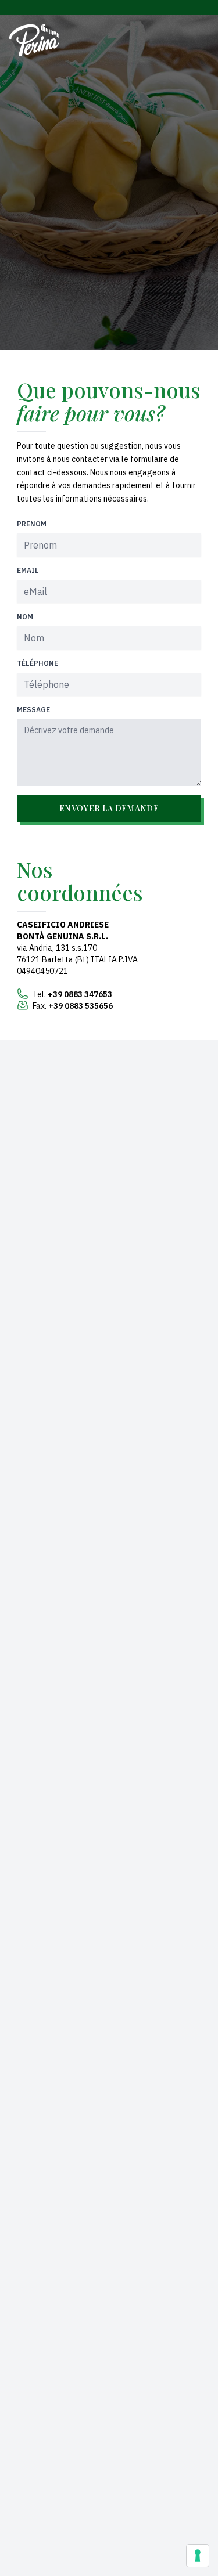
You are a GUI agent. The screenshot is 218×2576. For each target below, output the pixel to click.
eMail (28, 570)
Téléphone (37, 663)
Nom (25, 617)
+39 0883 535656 (81, 1006)
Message (33, 710)
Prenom (32, 524)
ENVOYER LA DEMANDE (109, 808)
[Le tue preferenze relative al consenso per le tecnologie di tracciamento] (198, 2556)
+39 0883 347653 (80, 994)
